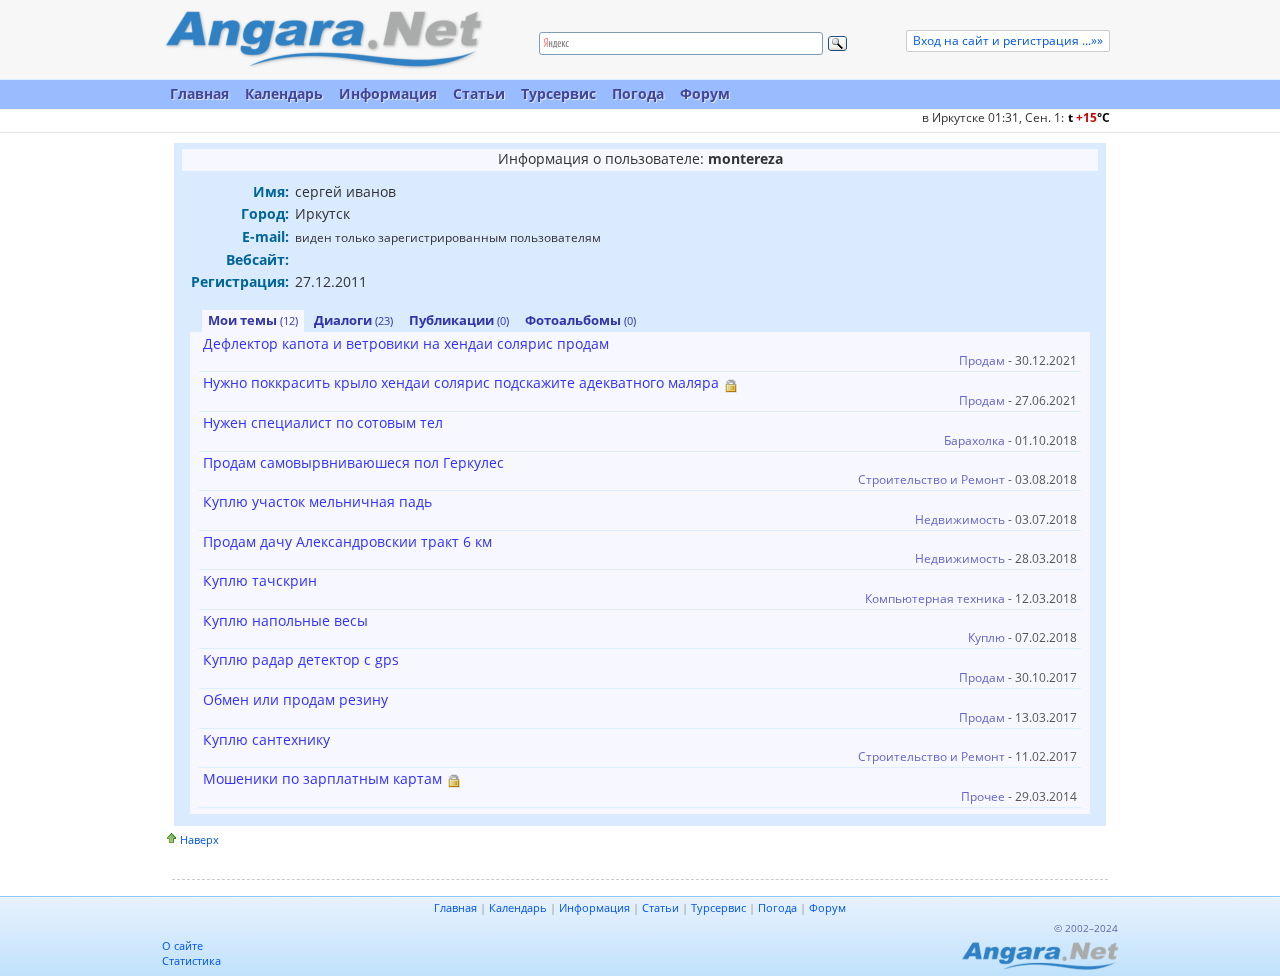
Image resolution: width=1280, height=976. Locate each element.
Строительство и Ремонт (931, 479)
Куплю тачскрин (260, 580)
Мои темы (253, 320)
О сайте (182, 945)
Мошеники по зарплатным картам (322, 778)
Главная (199, 93)
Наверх (199, 839)
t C (1089, 117)
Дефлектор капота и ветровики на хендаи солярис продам (406, 343)
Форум (705, 93)
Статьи (479, 93)
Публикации (459, 320)
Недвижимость (960, 519)
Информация (388, 93)
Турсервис (558, 93)
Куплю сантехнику (266, 739)
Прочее (983, 796)
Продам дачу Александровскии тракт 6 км (347, 541)
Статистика (191, 960)
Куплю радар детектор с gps (301, 659)
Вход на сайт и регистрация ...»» (1008, 40)
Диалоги (353, 320)
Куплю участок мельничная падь (317, 501)
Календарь (284, 93)
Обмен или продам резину (295, 699)
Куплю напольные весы (285, 620)
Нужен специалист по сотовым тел (323, 422)
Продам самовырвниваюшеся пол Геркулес (353, 462)
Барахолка (974, 440)
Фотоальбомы (580, 320)
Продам (982, 360)
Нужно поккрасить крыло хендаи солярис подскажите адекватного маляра (461, 382)
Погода (638, 93)
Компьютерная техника (935, 598)
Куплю (986, 637)
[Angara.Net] (323, 39)
